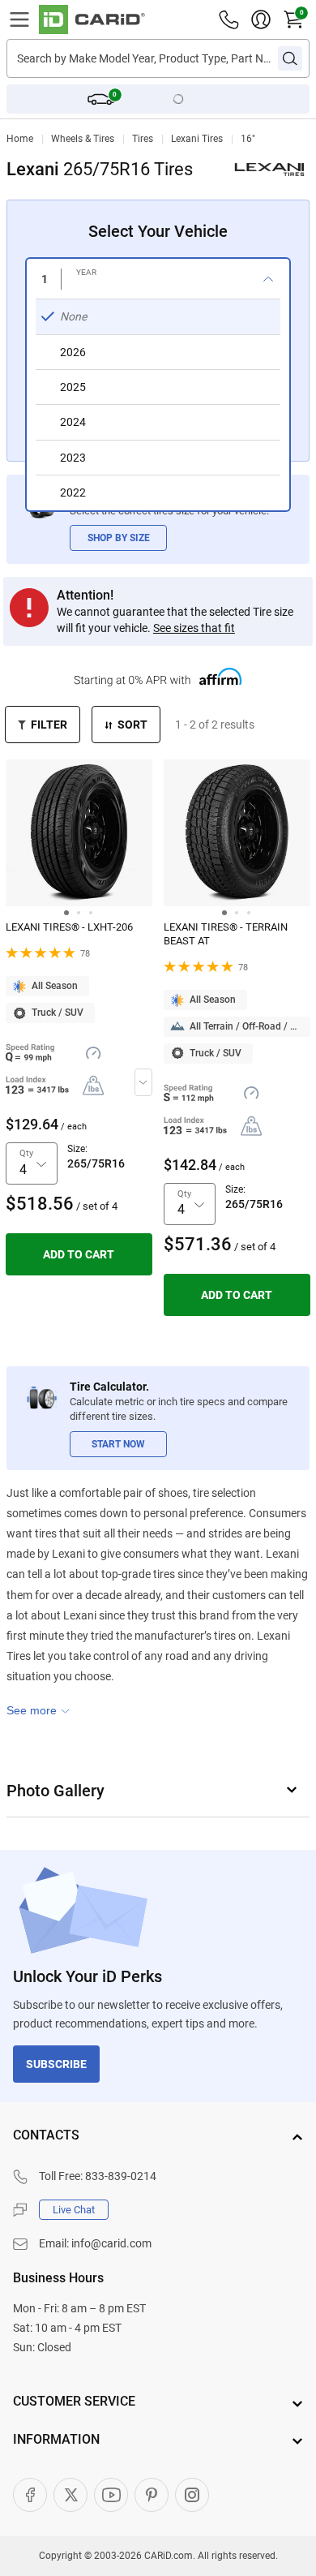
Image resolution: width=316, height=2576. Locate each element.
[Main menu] (19, 19)
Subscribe (56, 2064)
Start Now (118, 1444)
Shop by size (119, 538)
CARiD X (70, 2495)
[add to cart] (79, 1254)
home (20, 139)
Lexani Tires (197, 139)
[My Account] (261, 19)
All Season (55, 986)
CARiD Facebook (30, 2495)
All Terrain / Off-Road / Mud (250, 1026)
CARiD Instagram (192, 2495)
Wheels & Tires (83, 139)
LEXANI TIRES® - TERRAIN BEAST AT (226, 934)
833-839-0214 (121, 2176)
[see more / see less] (38, 1710)
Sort (132, 725)
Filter (49, 725)
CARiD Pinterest (152, 2495)
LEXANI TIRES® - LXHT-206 (69, 927)
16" (248, 139)
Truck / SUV (58, 1013)
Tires (143, 139)
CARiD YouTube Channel (111, 2495)
